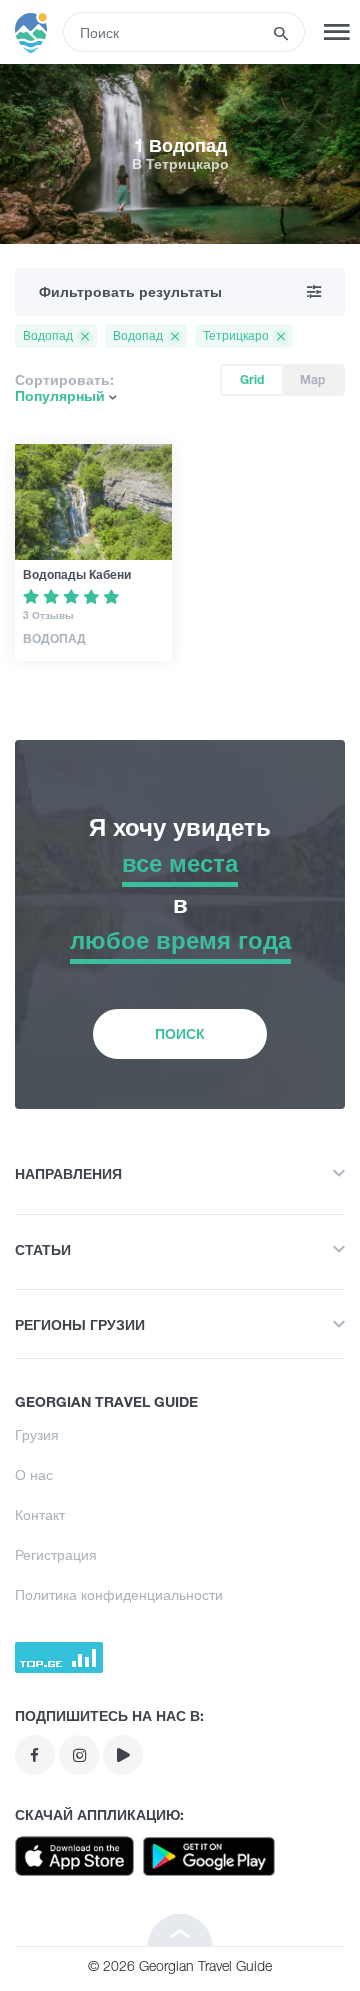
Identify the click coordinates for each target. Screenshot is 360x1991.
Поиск (180, 1033)
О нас (34, 1474)
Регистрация (56, 1554)
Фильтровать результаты (130, 291)
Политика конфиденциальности (119, 1594)
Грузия (37, 1434)
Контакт (40, 1514)
